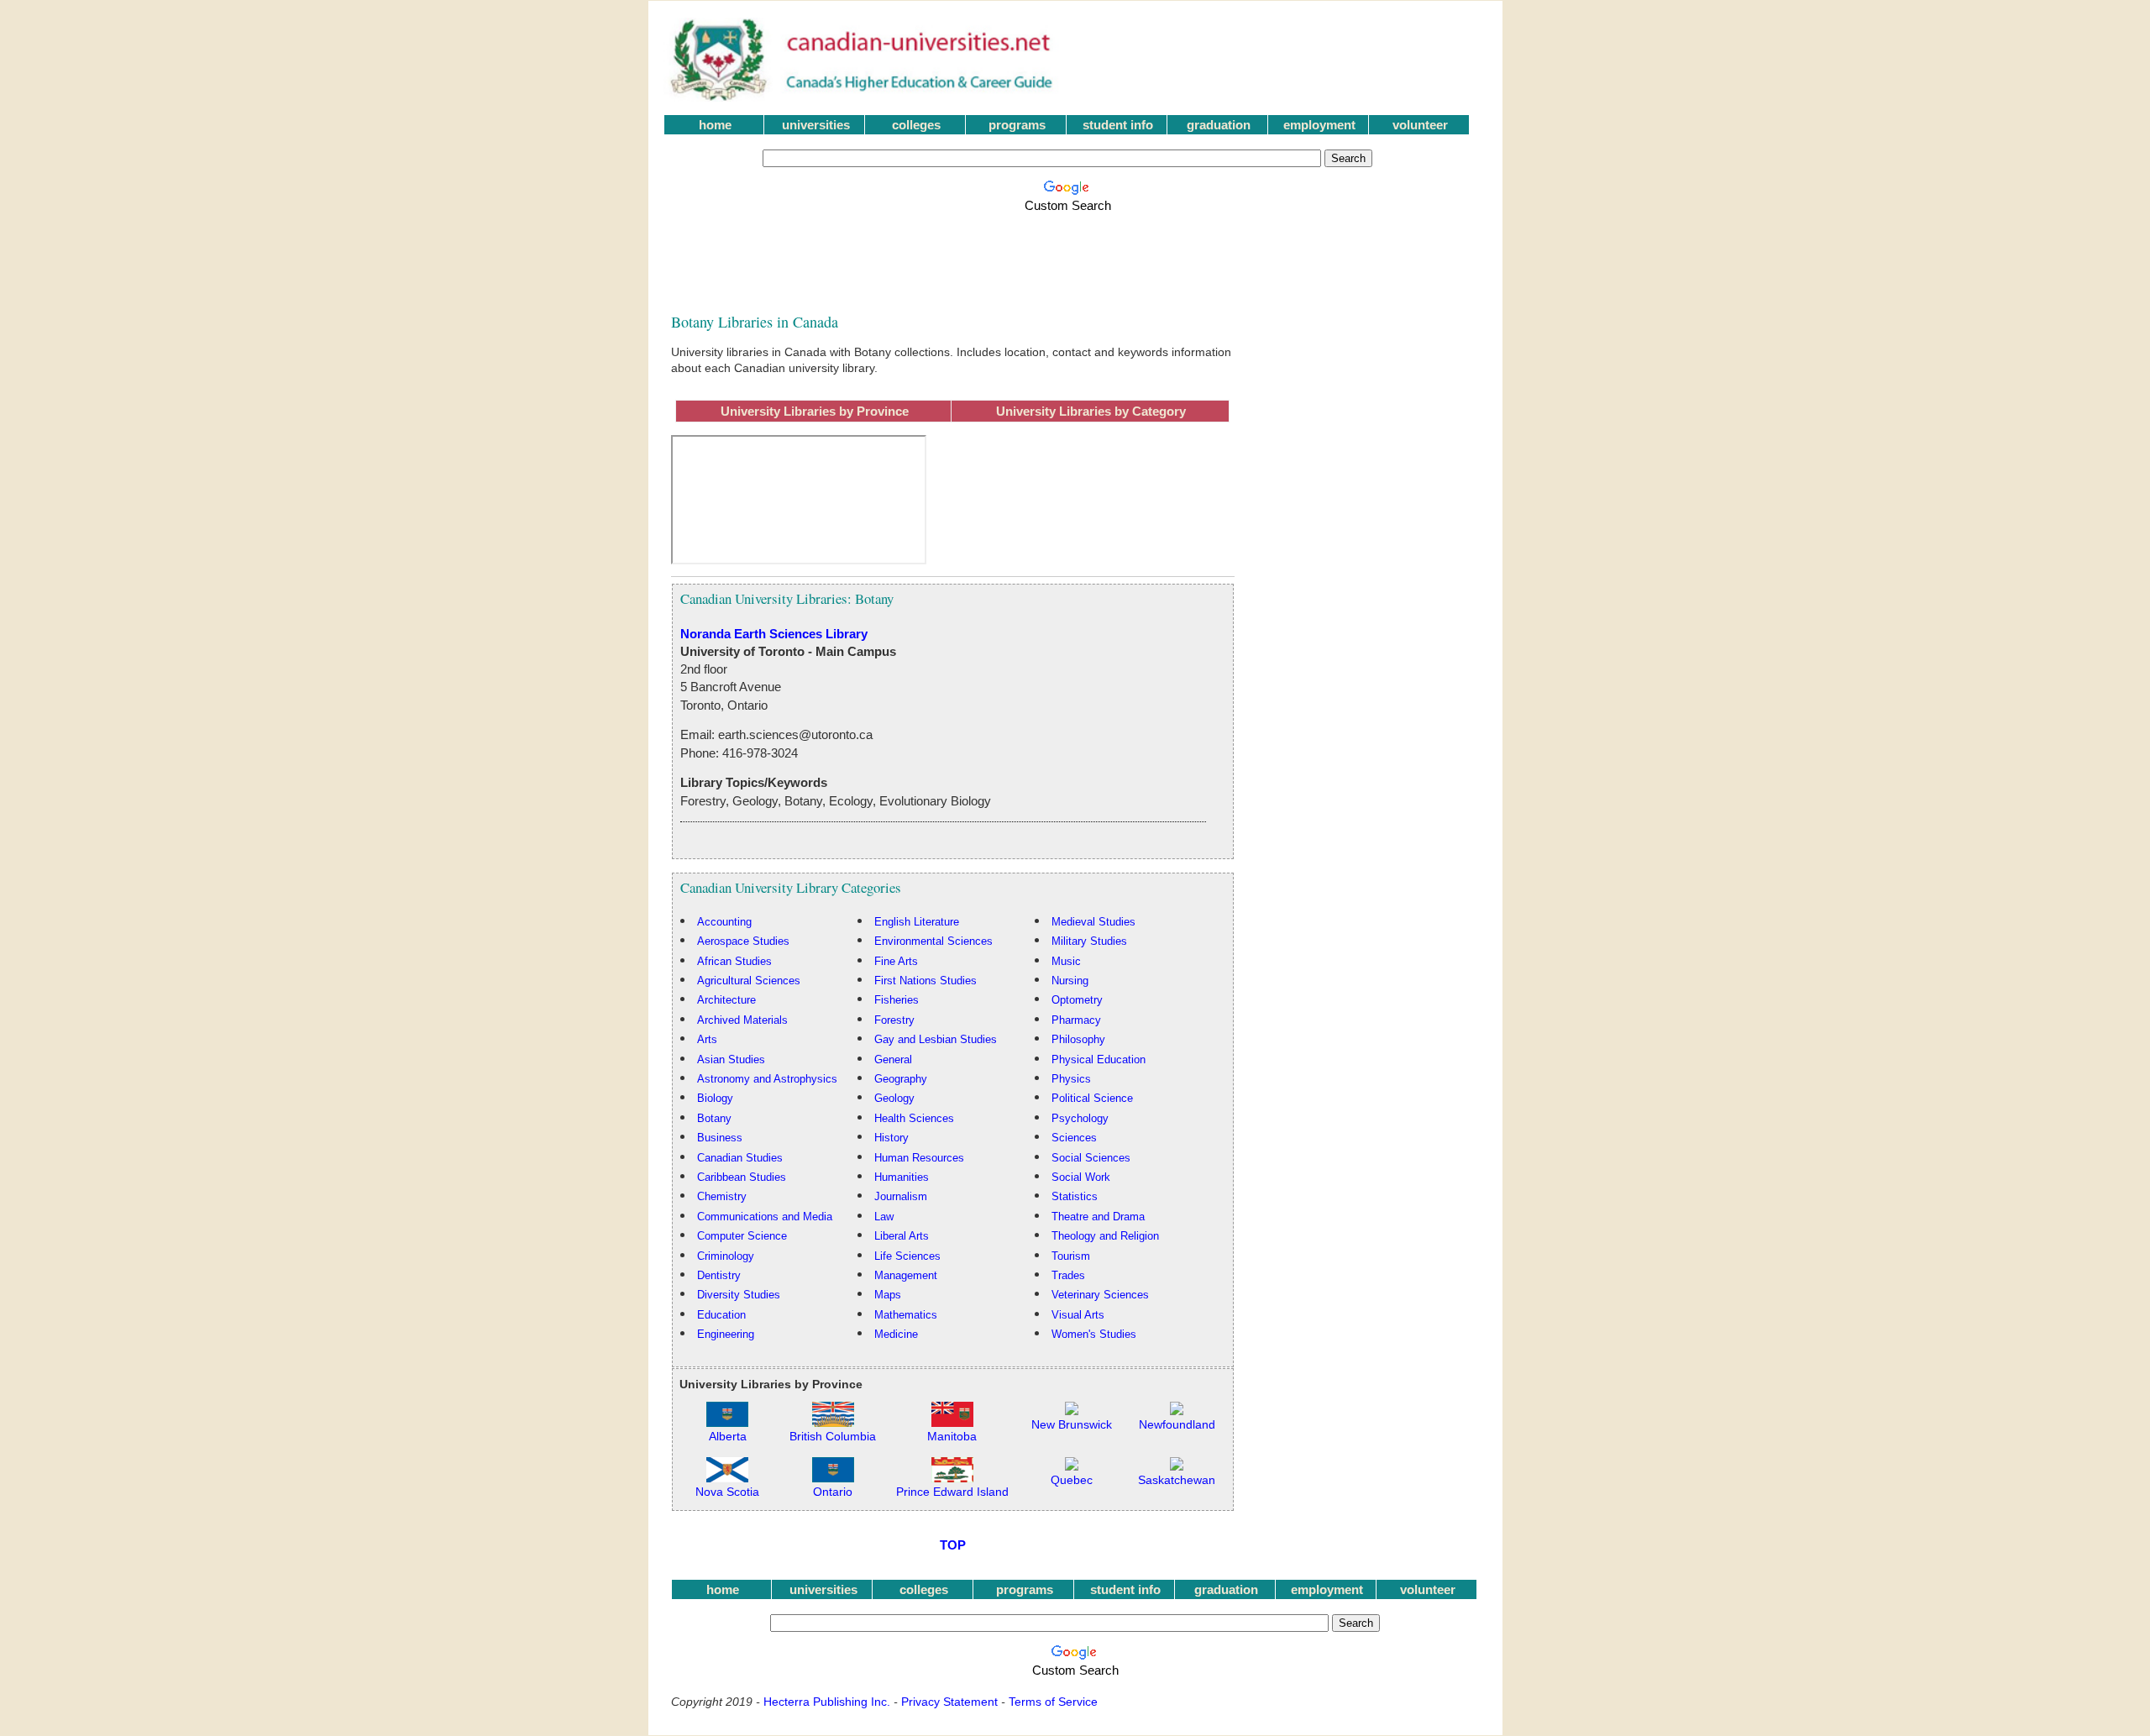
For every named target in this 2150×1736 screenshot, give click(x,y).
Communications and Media (765, 1217)
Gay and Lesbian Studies (936, 1039)
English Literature (917, 922)
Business (720, 1138)
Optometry (1077, 1000)
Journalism (901, 1196)
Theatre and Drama (1098, 1217)
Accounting (724, 922)
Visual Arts (1078, 1315)
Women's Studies (1094, 1334)
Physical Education (1099, 1059)
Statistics (1075, 1196)
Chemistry (722, 1196)
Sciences (1074, 1138)
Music (1066, 961)
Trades (1068, 1275)
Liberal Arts (902, 1236)
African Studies (734, 961)
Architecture (726, 1000)
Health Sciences (914, 1118)
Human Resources (919, 1158)
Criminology (726, 1256)
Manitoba (952, 1437)
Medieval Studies (1093, 922)
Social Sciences (1091, 1158)
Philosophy (1078, 1039)
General (893, 1059)
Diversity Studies (739, 1295)
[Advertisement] (1071, 254)
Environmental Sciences (933, 941)
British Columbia (833, 1437)
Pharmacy (1076, 1020)
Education (721, 1315)
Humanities (902, 1177)
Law (884, 1217)
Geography (901, 1079)
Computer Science (742, 1236)
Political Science (1092, 1098)
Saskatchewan (1177, 1480)
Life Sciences (907, 1256)
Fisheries (897, 1000)
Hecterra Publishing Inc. (827, 1702)
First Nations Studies (926, 981)
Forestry (894, 1020)
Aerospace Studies (743, 941)
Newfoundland (1177, 1425)
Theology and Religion (1105, 1236)
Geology (894, 1098)
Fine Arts (896, 961)
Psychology (1080, 1118)
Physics (1071, 1079)
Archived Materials (742, 1020)
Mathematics (906, 1315)
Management (906, 1275)
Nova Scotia (727, 1492)
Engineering (726, 1334)
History (891, 1138)
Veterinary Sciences (1100, 1295)
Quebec (1072, 1480)
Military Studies (1089, 941)
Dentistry (719, 1275)
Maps (888, 1295)
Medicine (896, 1334)
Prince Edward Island (952, 1492)
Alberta (728, 1437)
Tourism (1071, 1256)
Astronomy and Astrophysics (767, 1079)
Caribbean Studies (742, 1177)
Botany (714, 1118)
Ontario (833, 1492)
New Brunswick (1072, 1425)
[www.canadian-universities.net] (863, 97)
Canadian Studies (740, 1158)
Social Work (1081, 1177)
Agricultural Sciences (749, 981)
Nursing (1070, 981)
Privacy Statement (949, 1702)
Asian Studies (731, 1059)
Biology (715, 1098)
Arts (707, 1039)
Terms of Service (1053, 1702)
